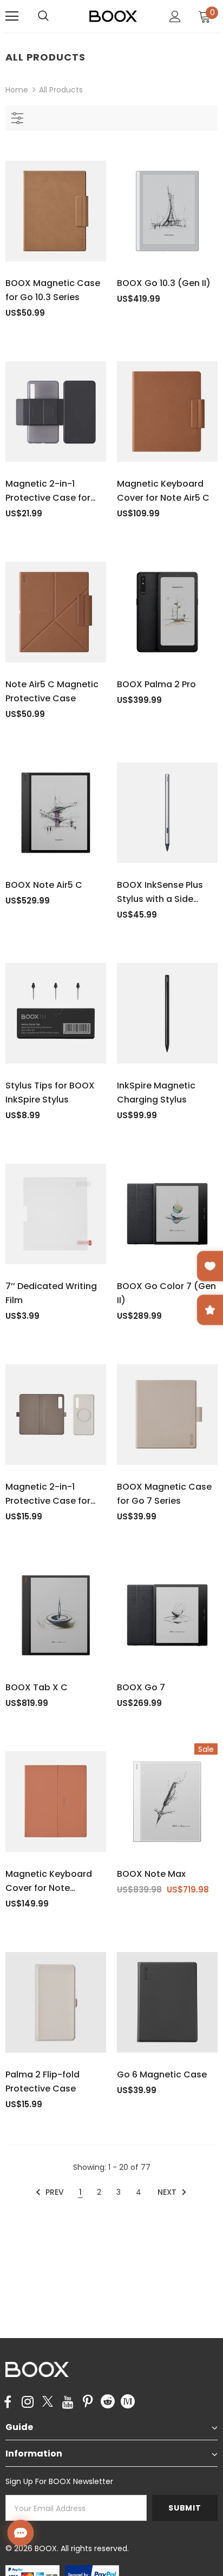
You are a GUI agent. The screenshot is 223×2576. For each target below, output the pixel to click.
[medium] (128, 2401)
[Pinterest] (88, 2402)
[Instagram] (28, 2402)
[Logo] (113, 16)
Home (17, 90)
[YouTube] (68, 2402)
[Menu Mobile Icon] (12, 16)
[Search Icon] (54, 16)
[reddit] (108, 2401)
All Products (61, 90)
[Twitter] (48, 2402)
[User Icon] (175, 16)
